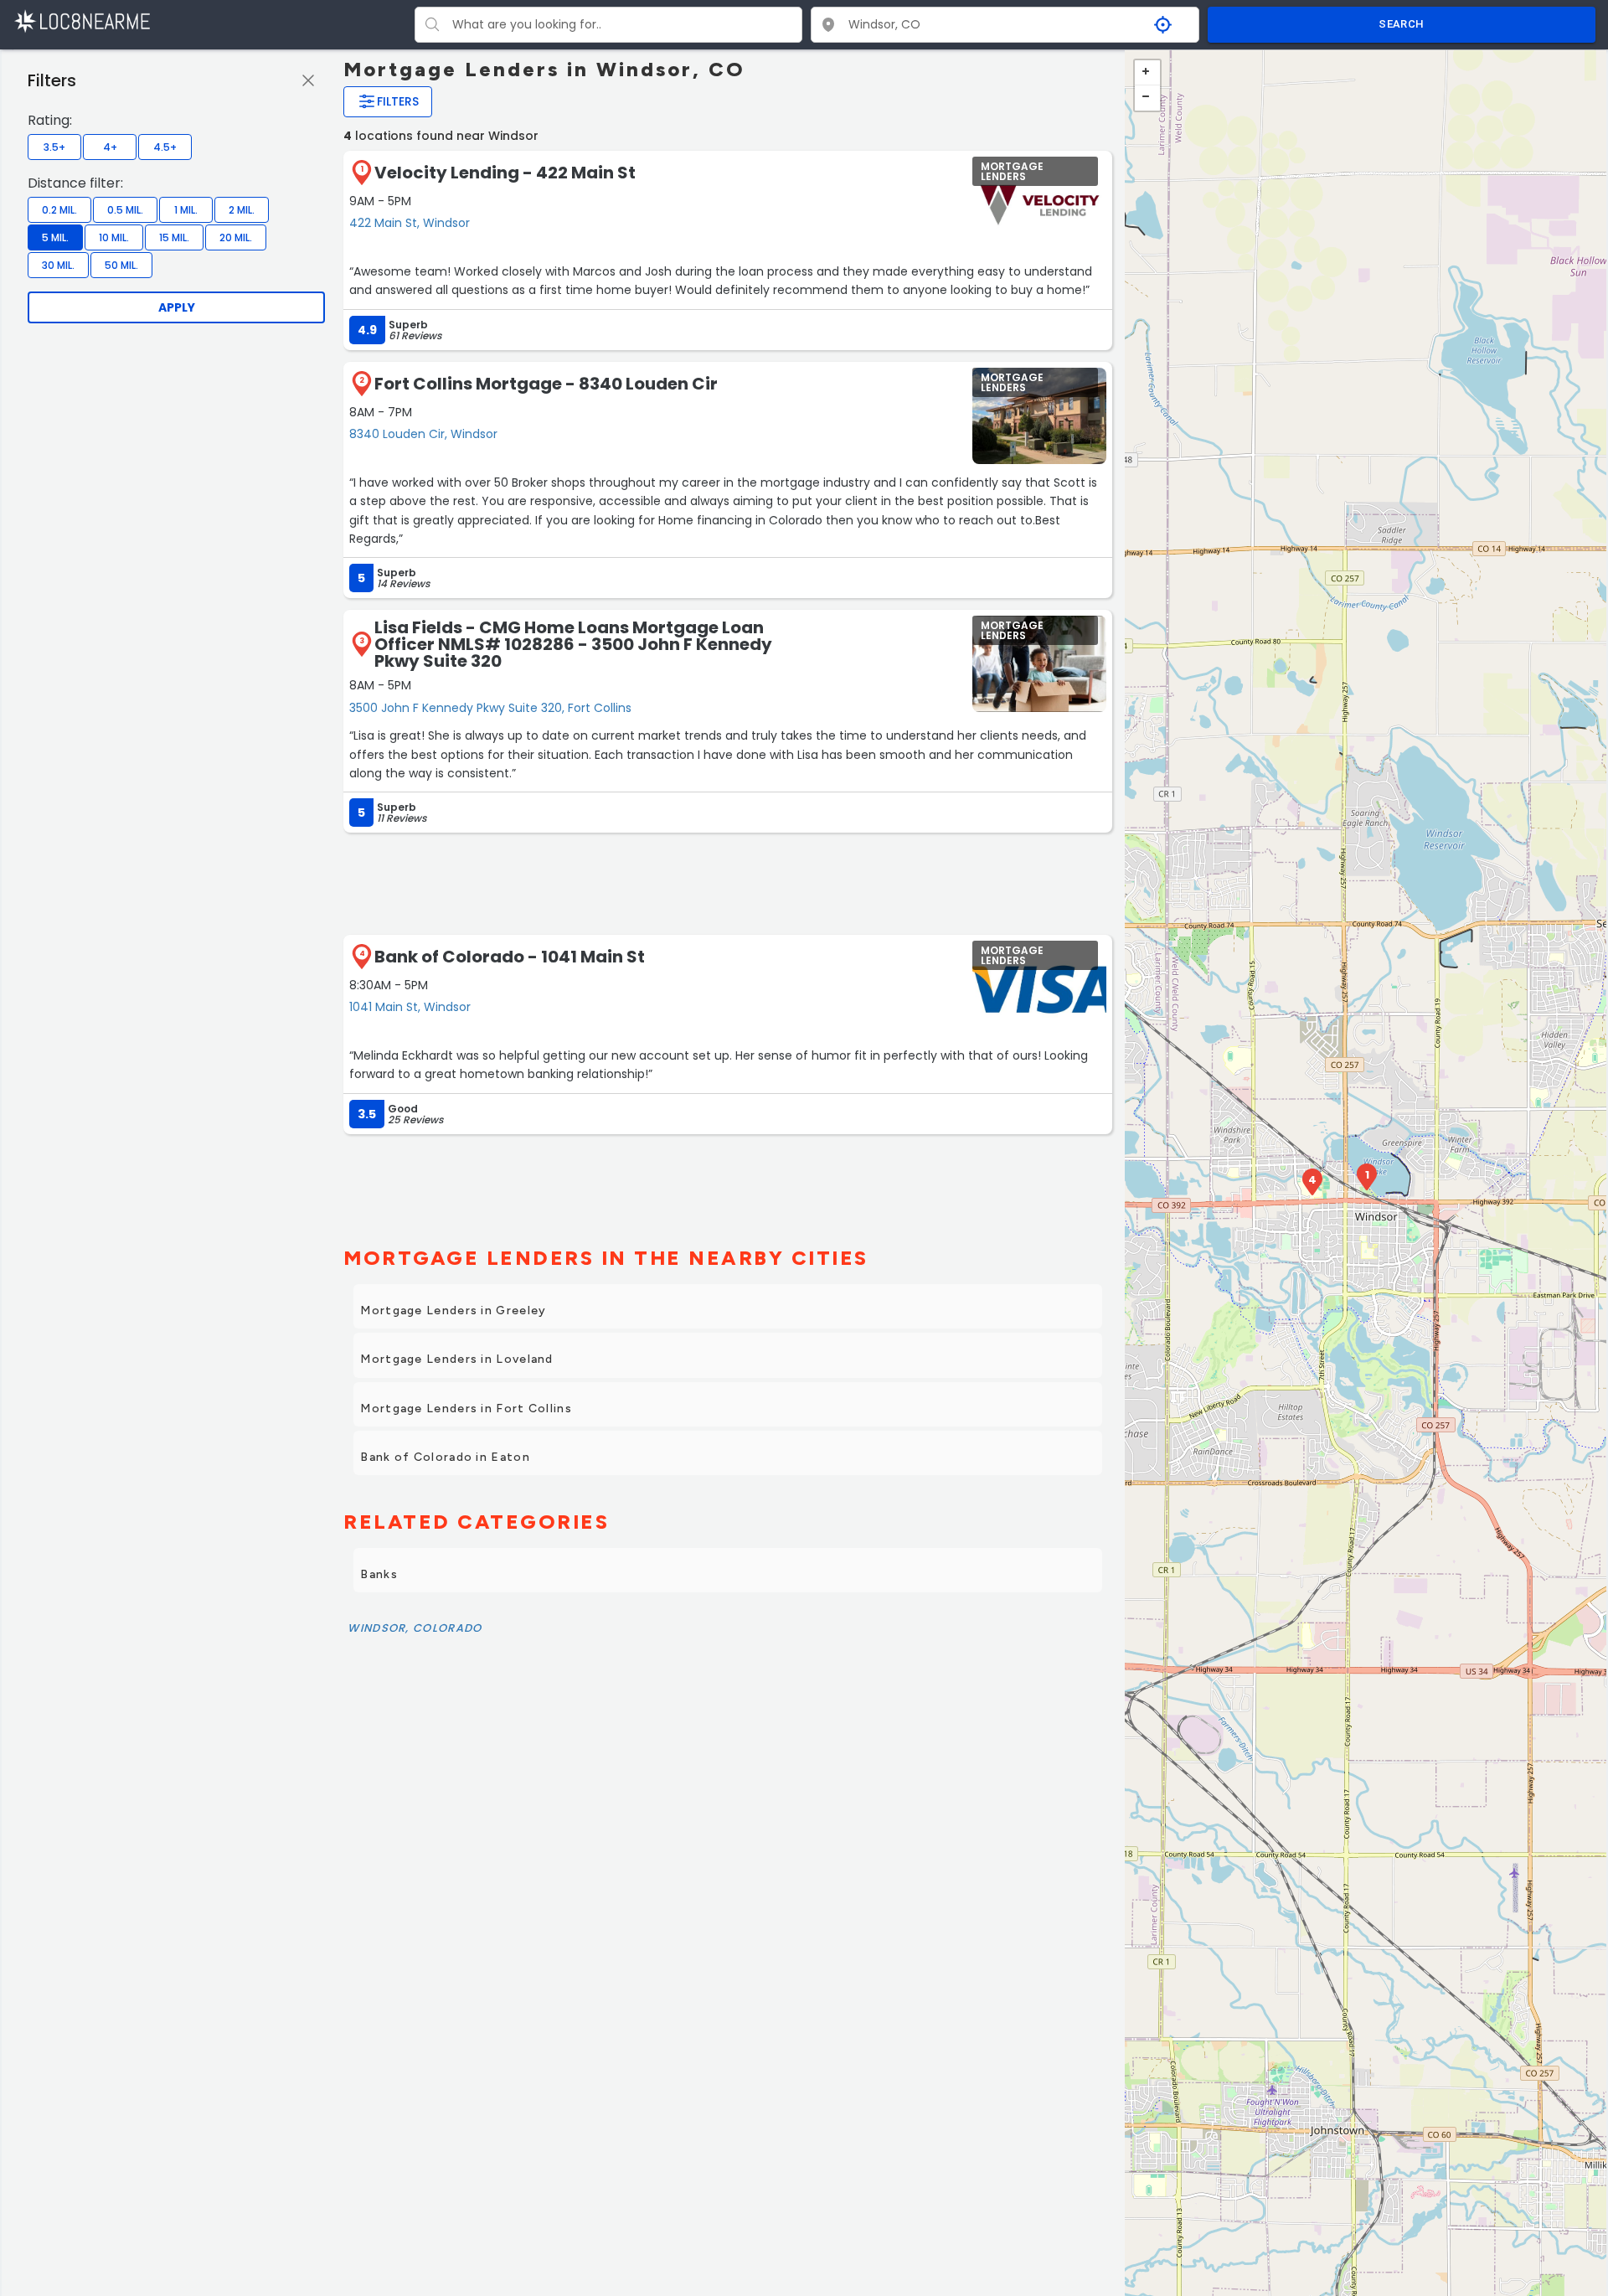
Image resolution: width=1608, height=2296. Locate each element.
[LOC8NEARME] (82, 21)
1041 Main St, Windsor (410, 1007)
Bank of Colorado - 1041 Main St (510, 957)
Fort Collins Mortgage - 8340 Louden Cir (546, 384)
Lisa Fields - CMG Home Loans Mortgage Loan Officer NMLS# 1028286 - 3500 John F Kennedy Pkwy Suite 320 (573, 644)
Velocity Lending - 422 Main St (505, 173)
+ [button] (1147, 73)
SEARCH (1401, 24)
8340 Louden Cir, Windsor (423, 434)
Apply (177, 307)
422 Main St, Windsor (410, 223)
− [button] (1147, 98)
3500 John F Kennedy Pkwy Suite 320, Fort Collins (490, 708)
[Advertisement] (728, 882)
